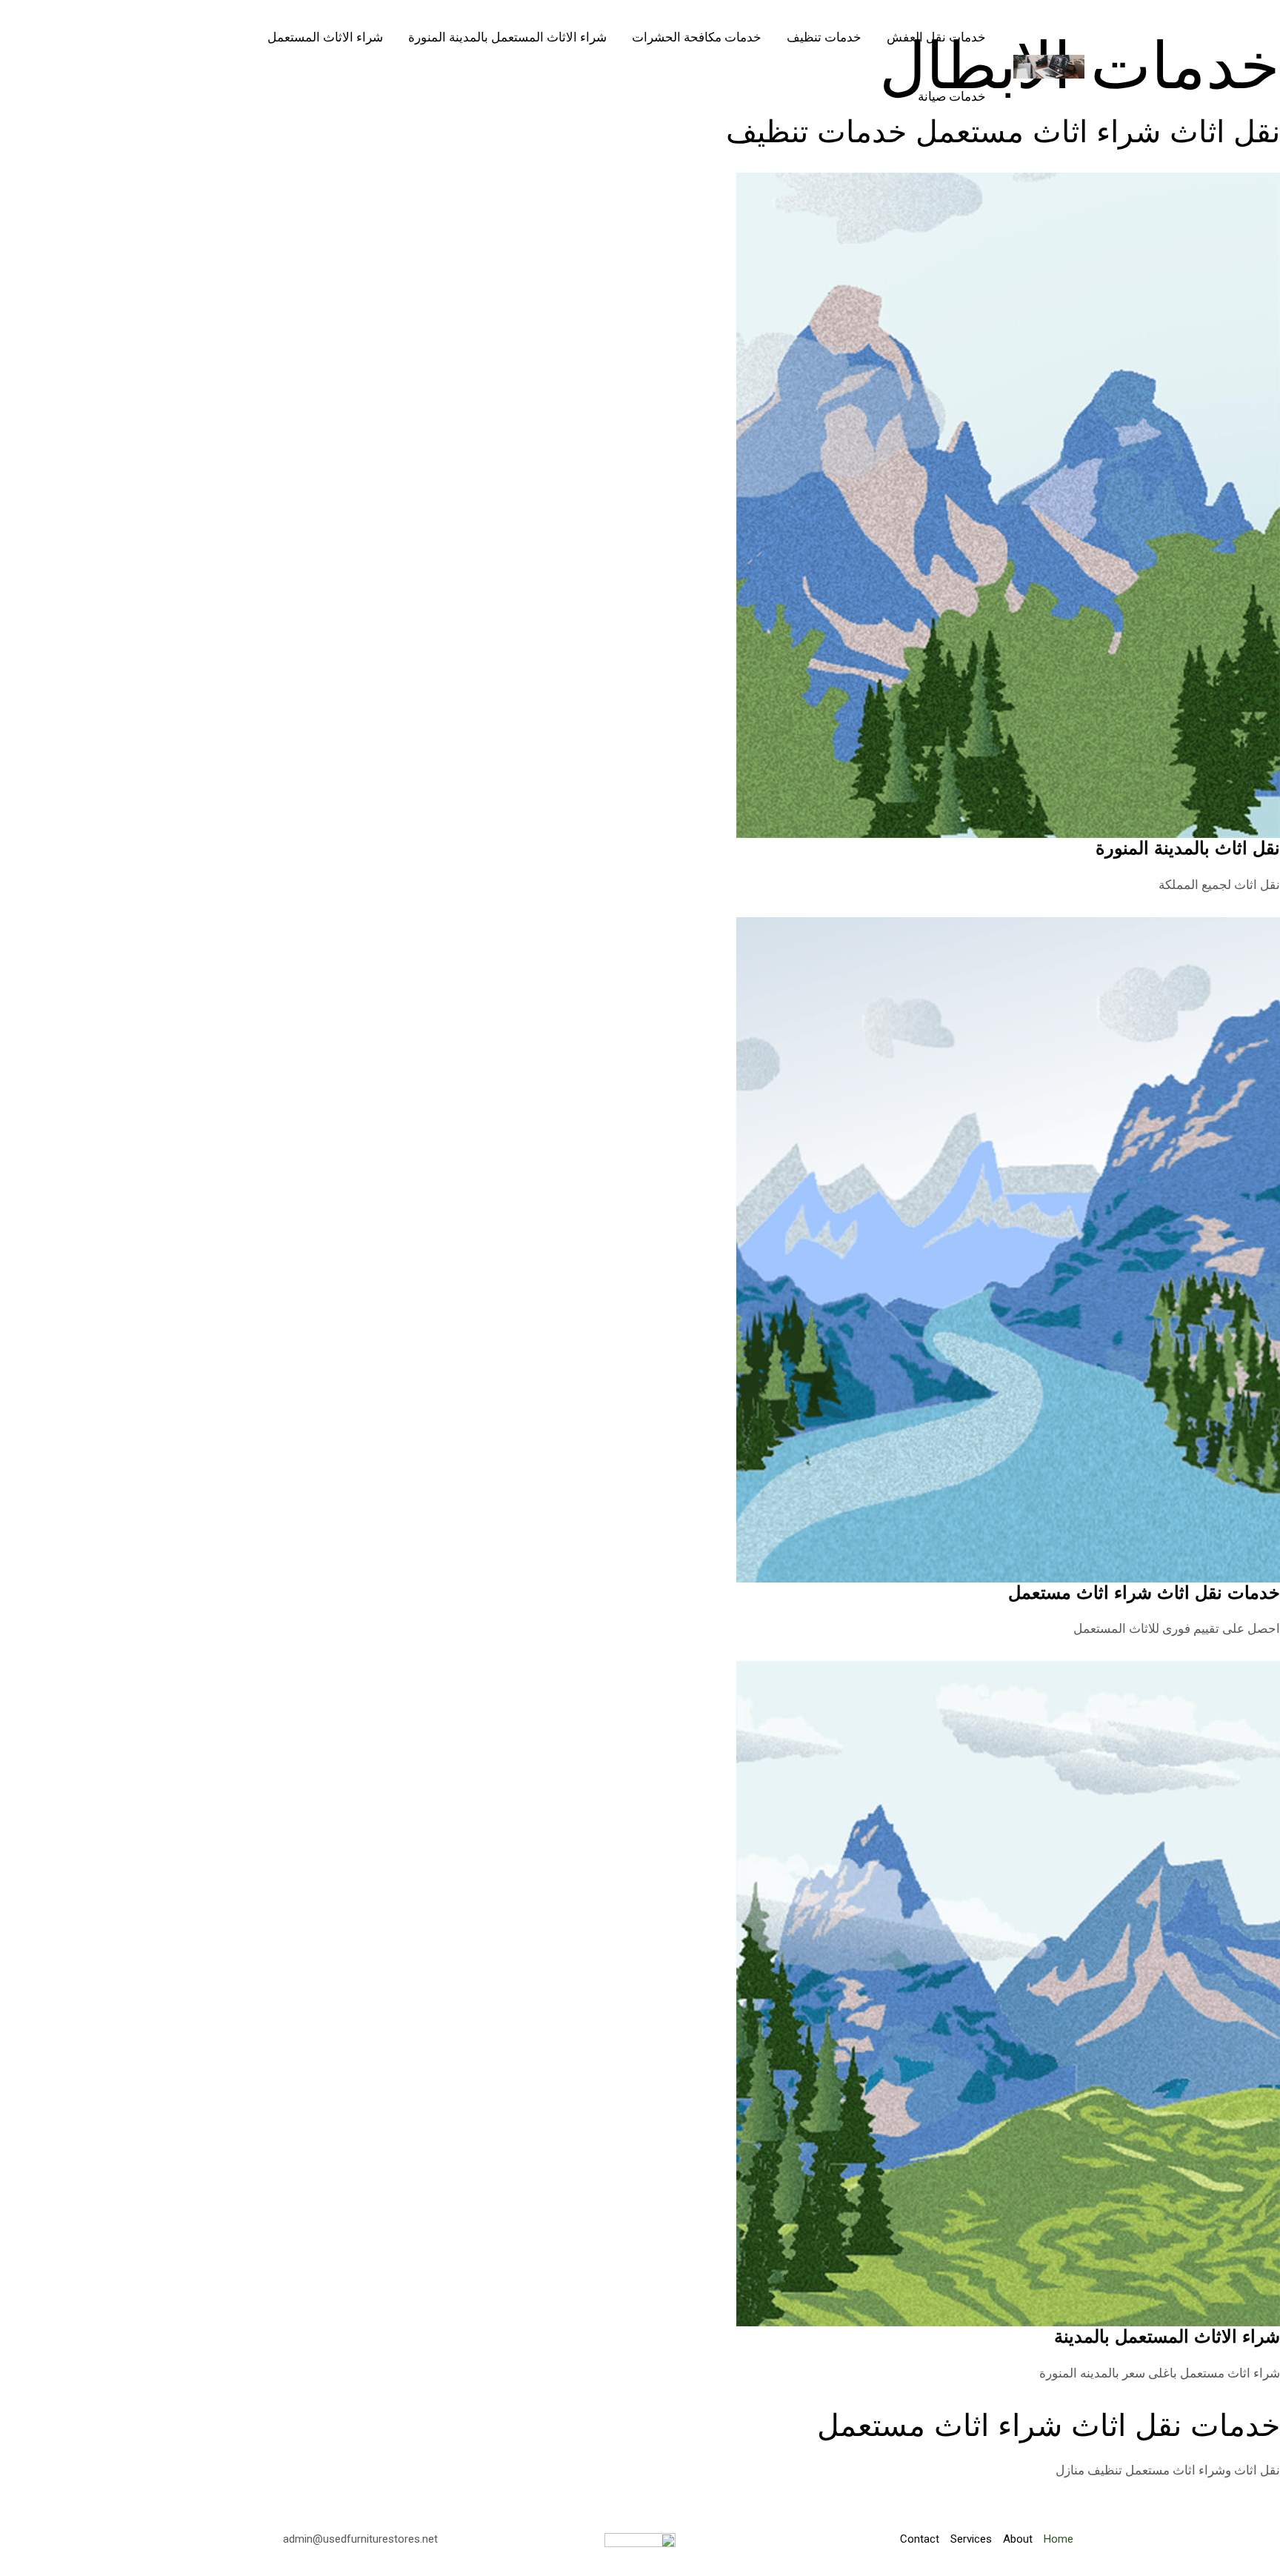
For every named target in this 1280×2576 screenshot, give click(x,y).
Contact (920, 2539)
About (1018, 2539)
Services (971, 2539)
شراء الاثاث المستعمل (325, 37)
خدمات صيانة (952, 96)
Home (1059, 2539)
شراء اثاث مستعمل (1230, 2373)
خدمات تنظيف (824, 37)
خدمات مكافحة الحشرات (697, 37)
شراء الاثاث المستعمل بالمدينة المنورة (507, 37)
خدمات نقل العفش (936, 37)
